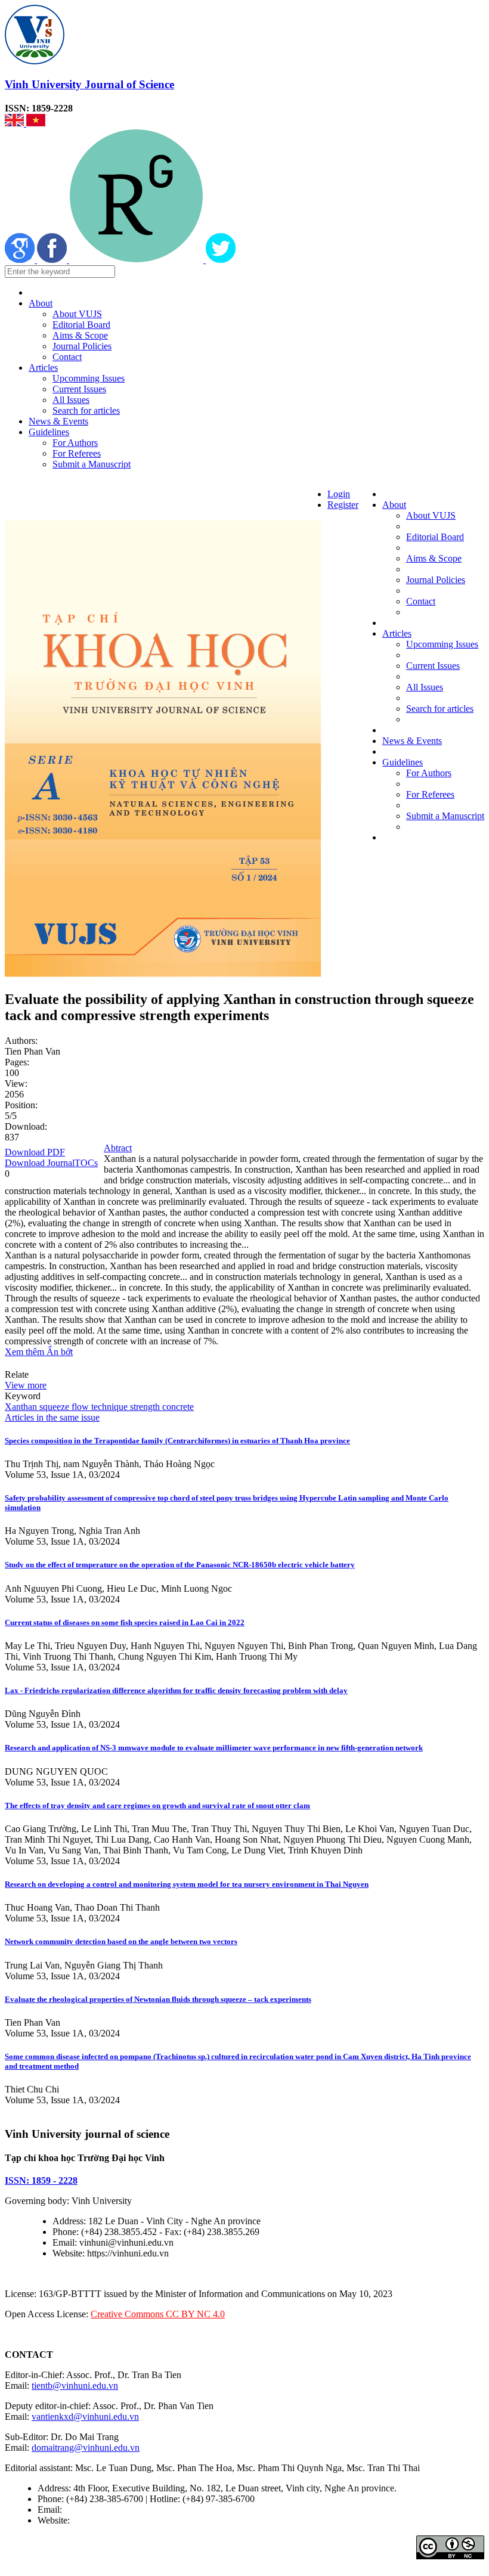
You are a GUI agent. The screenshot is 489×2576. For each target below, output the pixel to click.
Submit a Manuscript (92, 464)
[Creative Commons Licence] (450, 2556)
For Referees (77, 453)
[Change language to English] (16, 123)
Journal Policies (82, 346)
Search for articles (86, 410)
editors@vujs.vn (95, 2510)
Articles (43, 368)
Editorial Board (81, 325)
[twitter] (221, 260)
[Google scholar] (21, 260)
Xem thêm (26, 1352)
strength (144, 1407)
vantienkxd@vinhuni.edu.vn (85, 2417)
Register (343, 505)
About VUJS (77, 314)
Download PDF (35, 1152)
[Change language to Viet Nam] (36, 123)
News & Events (58, 421)
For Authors (75, 443)
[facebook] (53, 260)
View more (26, 1385)
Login (339, 494)
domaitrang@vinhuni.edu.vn (86, 2448)
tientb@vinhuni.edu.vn (75, 2386)
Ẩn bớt (60, 1352)
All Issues (71, 400)
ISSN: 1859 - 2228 (41, 2180)
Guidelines (49, 432)
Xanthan (21, 1407)
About (41, 303)
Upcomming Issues (89, 378)
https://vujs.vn (98, 2520)
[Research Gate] (137, 260)
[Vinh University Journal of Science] (35, 61)
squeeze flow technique (82, 1407)
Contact (67, 357)
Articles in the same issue (52, 1417)
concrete (177, 1407)
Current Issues (79, 389)
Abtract (118, 1148)
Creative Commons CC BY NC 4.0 (158, 2314)
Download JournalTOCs (51, 1163)
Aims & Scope (80, 335)
